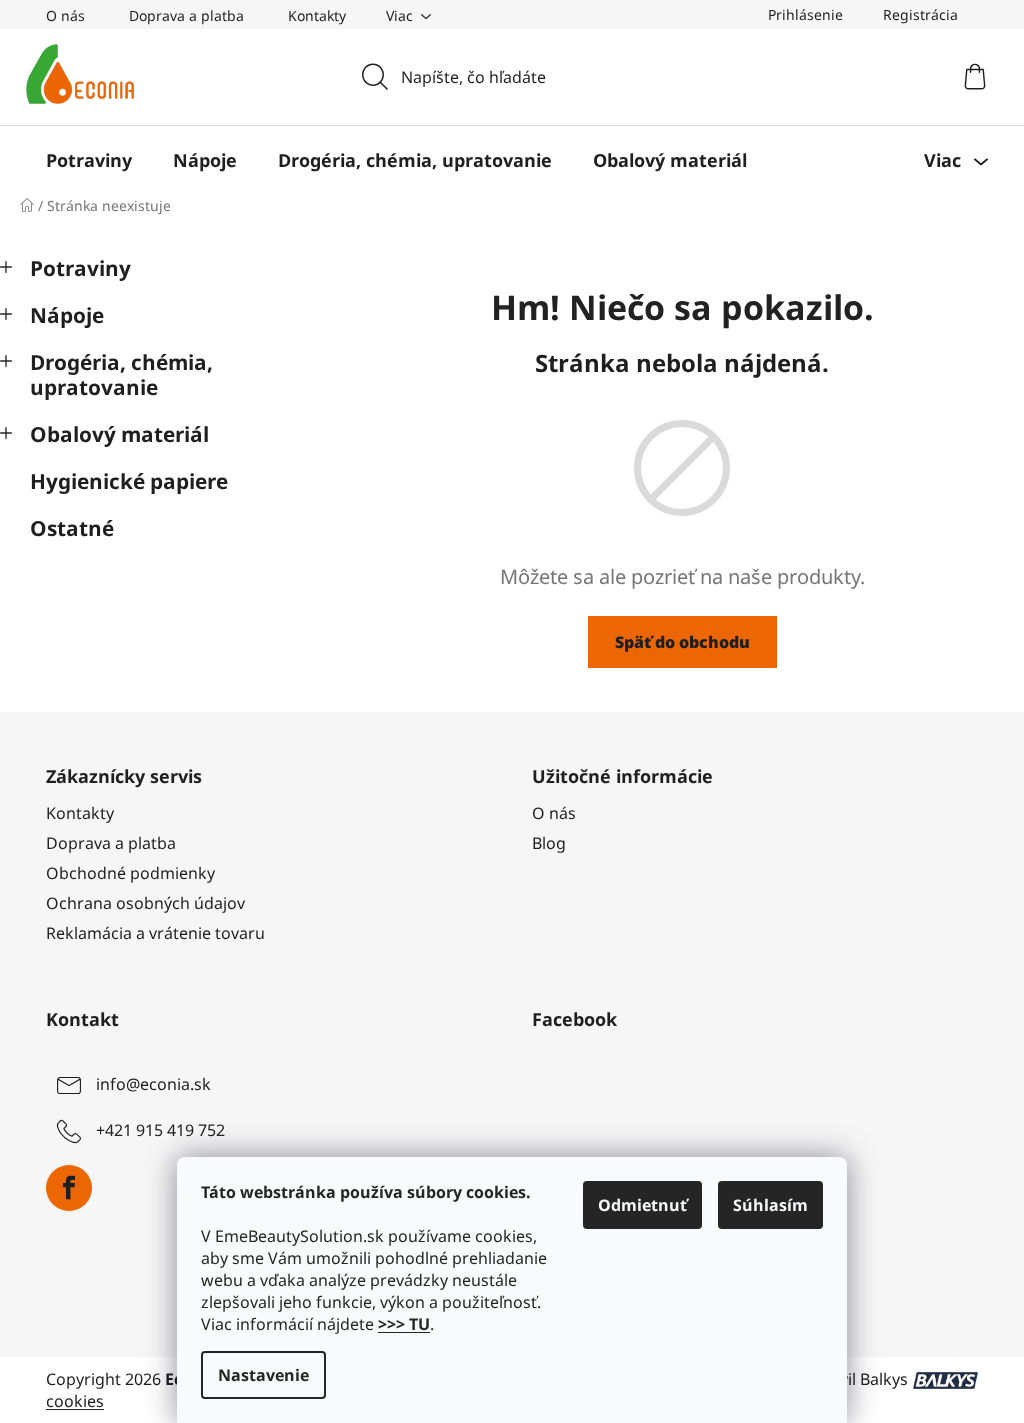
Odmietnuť (642, 1205)
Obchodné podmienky (130, 873)
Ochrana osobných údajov (145, 903)
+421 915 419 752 (160, 1131)
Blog (549, 843)
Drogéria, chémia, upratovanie (121, 374)
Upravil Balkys (855, 1379)
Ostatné (72, 528)
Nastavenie (263, 1375)
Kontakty (317, 15)
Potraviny (80, 268)
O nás (65, 15)
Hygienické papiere (129, 481)
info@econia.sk (153, 1085)
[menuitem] (89, 160)
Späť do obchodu (682, 642)
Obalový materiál (119, 434)
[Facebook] (69, 1188)
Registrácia (920, 14)
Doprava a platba (186, 15)
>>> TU (404, 1324)
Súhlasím (770, 1205)
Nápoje (67, 315)
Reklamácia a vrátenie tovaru (155, 933)
